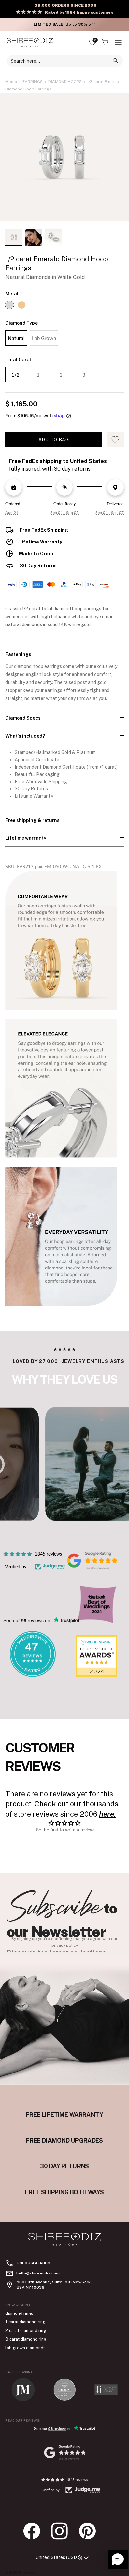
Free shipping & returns (32, 820)
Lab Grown (44, 338)
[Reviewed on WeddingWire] (32, 1675)
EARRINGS (33, 82)
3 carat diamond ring (26, 2339)
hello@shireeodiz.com (38, 2273)
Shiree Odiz (27, 2572)
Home (11, 82)
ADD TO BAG (54, 440)
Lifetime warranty (26, 838)
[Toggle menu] (118, 43)
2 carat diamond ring (26, 2331)
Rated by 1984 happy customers (79, 12)
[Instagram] (63, 2531)
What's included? (25, 736)
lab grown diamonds (25, 2348)
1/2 (15, 375)
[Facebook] (35, 2531)
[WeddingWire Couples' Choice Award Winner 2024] (97, 1675)
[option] (64, 159)
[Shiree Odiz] (30, 42)
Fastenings (18, 654)
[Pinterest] (91, 2531)
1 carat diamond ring (25, 2322)
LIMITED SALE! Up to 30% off (64, 24)
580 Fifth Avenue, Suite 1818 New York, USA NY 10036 (54, 2285)
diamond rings (19, 2313)
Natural (16, 338)
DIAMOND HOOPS (65, 82)
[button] (118, 2559)
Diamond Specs (23, 718)
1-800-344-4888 (33, 2263)
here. (107, 1814)
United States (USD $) (59, 2557)
